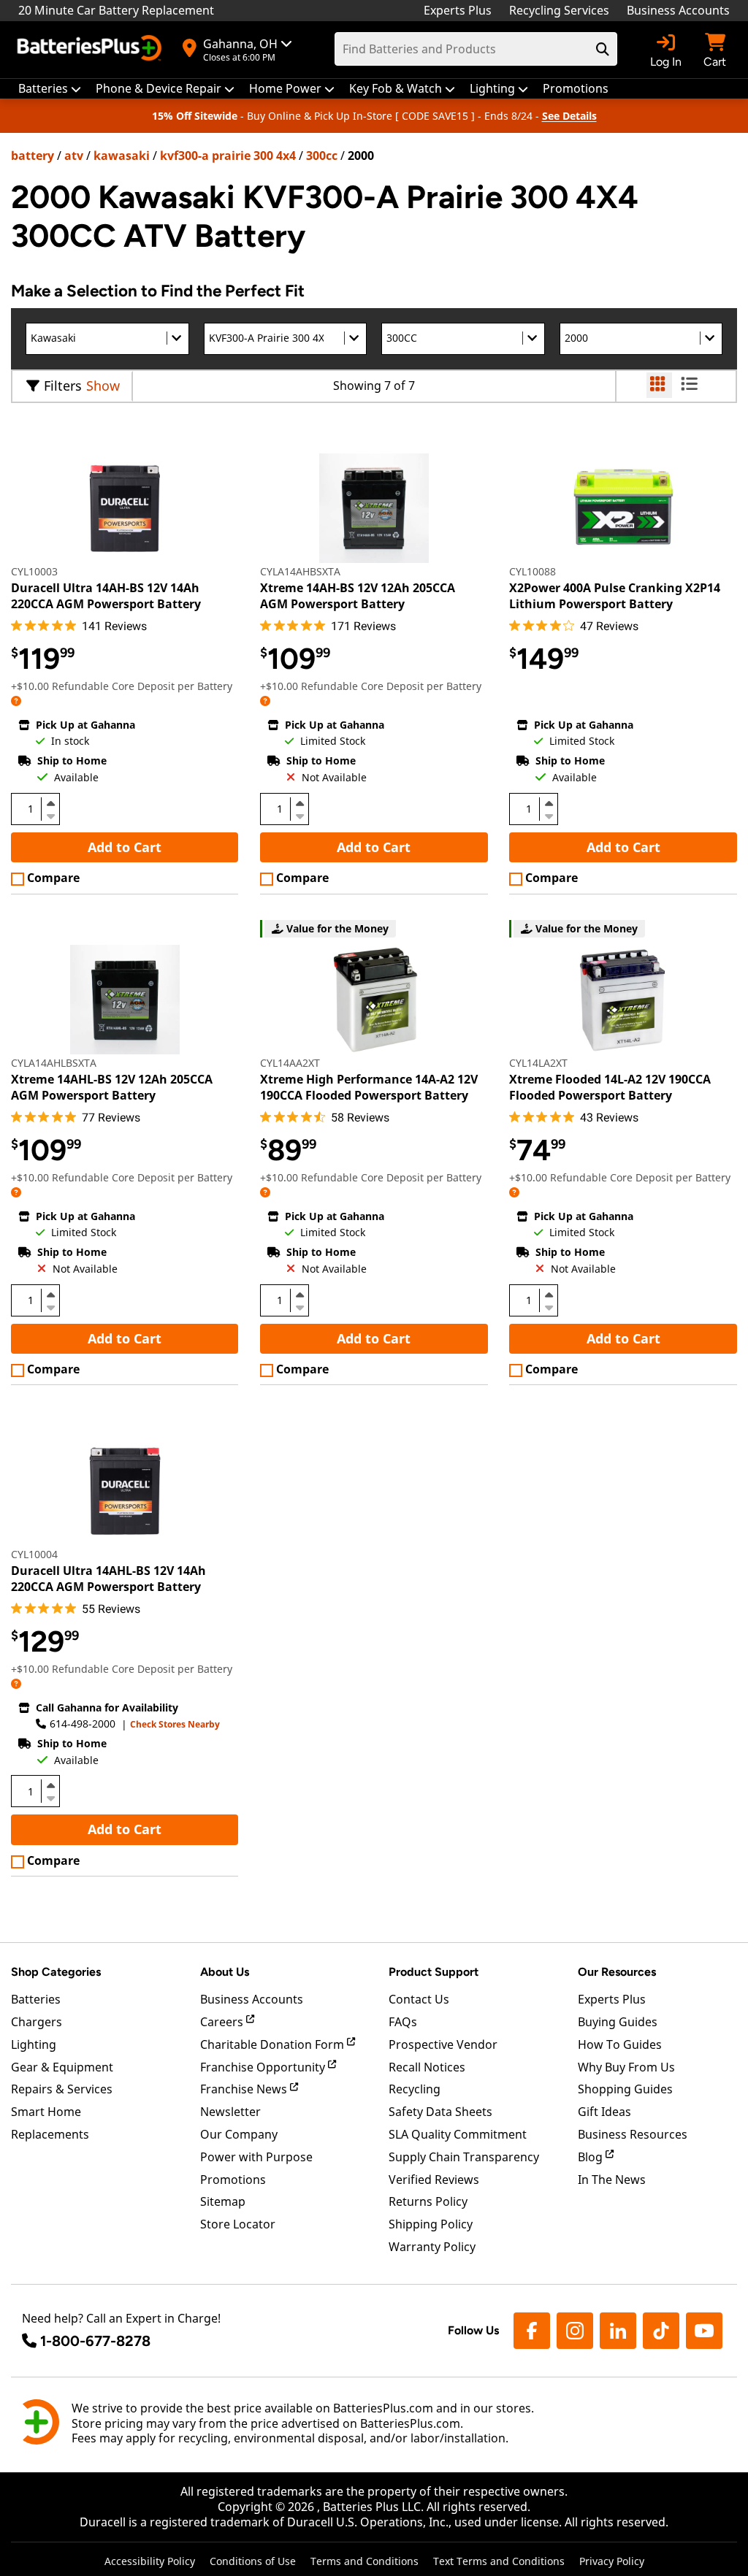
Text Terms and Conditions (499, 2561)
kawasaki (122, 156)
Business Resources (633, 2134)
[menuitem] (50, 89)
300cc (322, 156)
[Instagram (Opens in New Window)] (575, 2331)
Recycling (415, 2089)
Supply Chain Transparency (464, 2157)
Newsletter (230, 2112)
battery (33, 156)
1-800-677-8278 (95, 2341)
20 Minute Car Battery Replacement (116, 10)
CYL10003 (34, 571)
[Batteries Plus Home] (91, 50)
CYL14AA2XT (290, 1063)
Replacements (50, 2134)
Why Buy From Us (626, 2067)
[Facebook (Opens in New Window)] (532, 2331)
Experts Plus (458, 10)
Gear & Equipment (62, 2067)
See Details (569, 116)
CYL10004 (34, 1554)
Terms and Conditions (365, 2561)
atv (74, 156)
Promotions (233, 2180)
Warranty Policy (432, 2247)
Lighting (34, 2044)
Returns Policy (428, 2201)
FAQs (403, 2022)
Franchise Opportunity (264, 2067)
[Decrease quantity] (50, 815)
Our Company (239, 2134)
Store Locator (238, 2224)
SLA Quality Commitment (458, 2134)
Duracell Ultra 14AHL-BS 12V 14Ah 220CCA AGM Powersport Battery (108, 1579)
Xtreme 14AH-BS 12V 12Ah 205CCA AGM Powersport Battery (358, 596)
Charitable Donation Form (274, 2044)
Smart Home (46, 2112)
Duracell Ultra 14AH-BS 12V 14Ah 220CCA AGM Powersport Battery (106, 596)
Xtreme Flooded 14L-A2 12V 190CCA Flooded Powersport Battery (610, 1087)
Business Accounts (678, 10)
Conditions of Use (253, 2561)
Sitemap (223, 2201)
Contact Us (419, 1999)
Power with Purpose (256, 2157)
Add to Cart (125, 847)
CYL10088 (533, 571)
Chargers (37, 2022)
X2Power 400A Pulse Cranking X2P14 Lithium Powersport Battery (615, 596)
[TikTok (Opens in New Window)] (661, 2331)
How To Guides (620, 2044)
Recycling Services (559, 10)
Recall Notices (427, 2067)
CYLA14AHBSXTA (300, 571)
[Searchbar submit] (603, 49)
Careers (223, 2022)
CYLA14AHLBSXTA (54, 1063)
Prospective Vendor (443, 2044)
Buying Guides (618, 2022)
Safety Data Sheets (440, 2112)
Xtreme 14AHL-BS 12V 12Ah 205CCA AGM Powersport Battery (112, 1087)
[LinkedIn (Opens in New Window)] (618, 2331)
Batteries (36, 1999)
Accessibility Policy (150, 2561)
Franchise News (245, 2089)
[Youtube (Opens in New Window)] (704, 2331)
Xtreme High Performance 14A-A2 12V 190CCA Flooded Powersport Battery (369, 1087)
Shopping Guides (625, 2089)
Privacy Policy (612, 2561)
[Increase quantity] (50, 803)
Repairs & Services (62, 2089)
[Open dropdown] (16, 701)
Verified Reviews (434, 2180)
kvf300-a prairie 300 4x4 (228, 156)
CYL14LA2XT (538, 1063)
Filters (63, 386)
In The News (612, 2180)
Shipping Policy (431, 2224)
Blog (592, 2157)
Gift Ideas (604, 2112)
